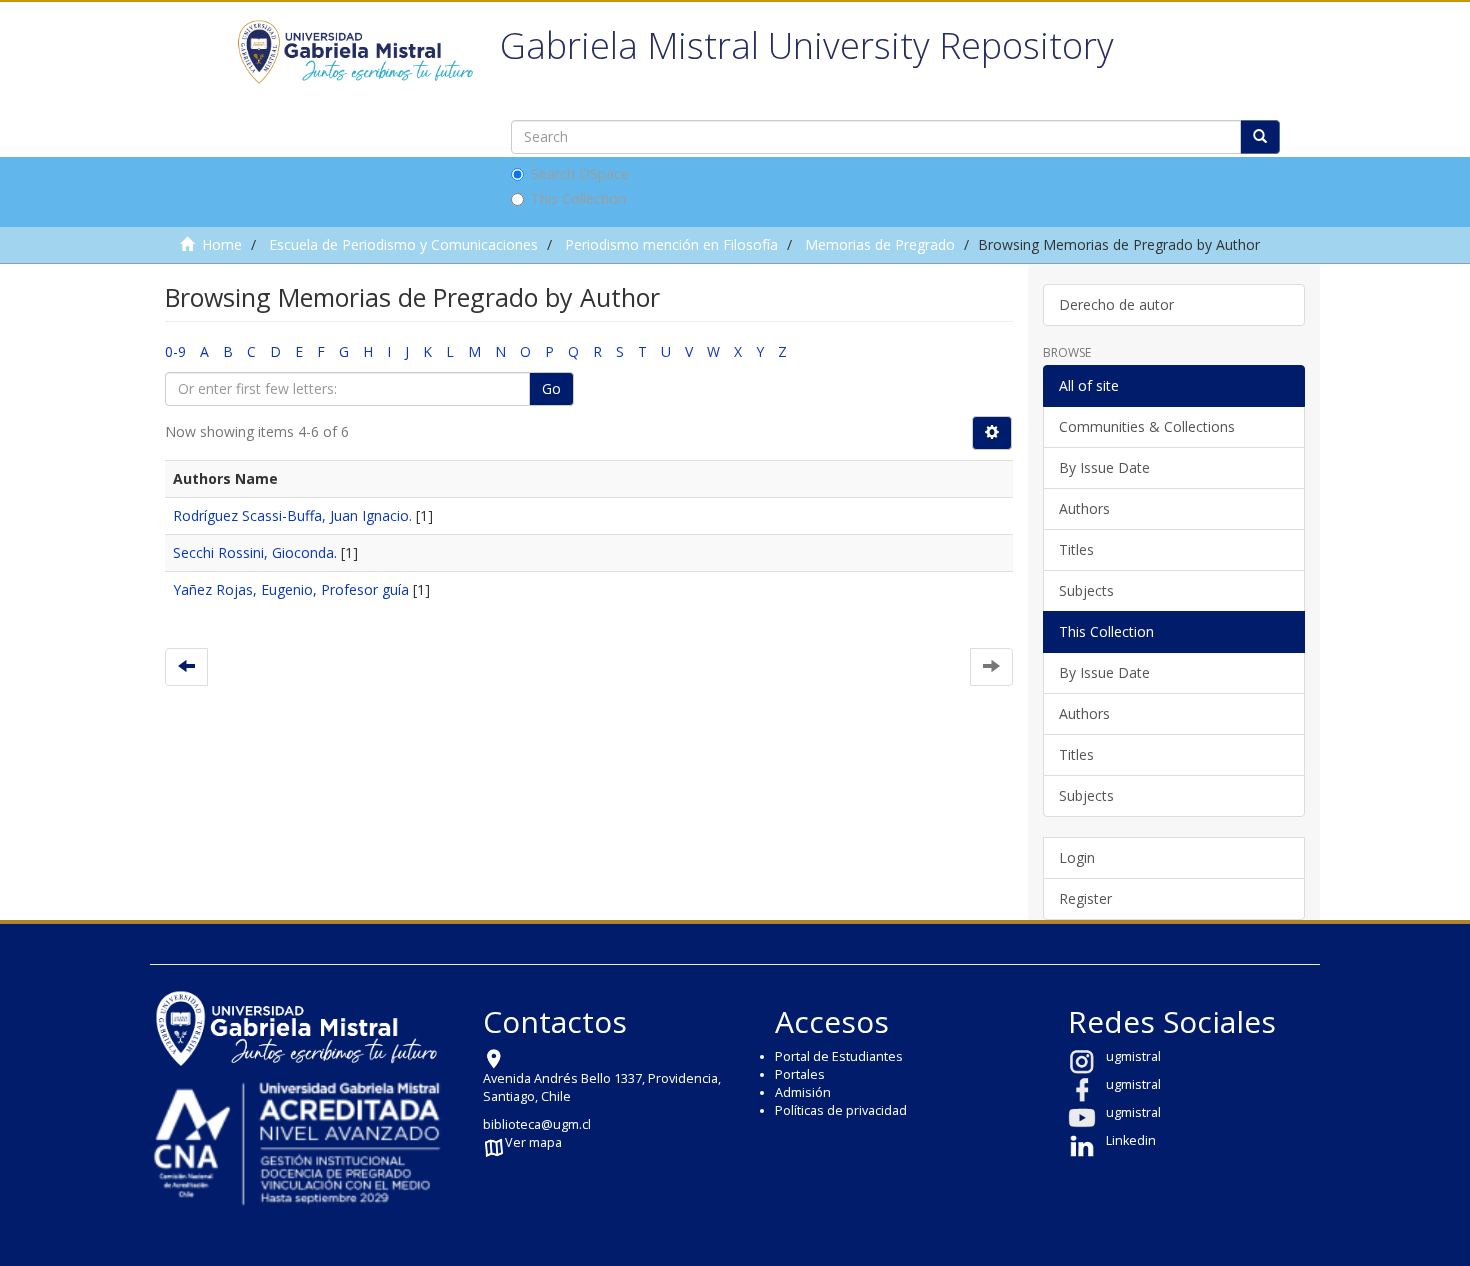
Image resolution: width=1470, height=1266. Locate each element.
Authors (1084, 508)
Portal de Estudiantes (839, 1056)
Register (1085, 898)
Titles (1076, 549)
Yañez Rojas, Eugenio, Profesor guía (291, 589)
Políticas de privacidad (841, 1110)
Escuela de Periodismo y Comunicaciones (403, 244)
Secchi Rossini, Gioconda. (255, 552)
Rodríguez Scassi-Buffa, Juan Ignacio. (292, 515)
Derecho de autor (1116, 304)
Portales (800, 1074)
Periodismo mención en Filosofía (671, 244)
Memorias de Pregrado (880, 244)
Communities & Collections (1147, 426)
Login (1077, 857)
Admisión (803, 1092)
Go (551, 388)
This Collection (578, 198)
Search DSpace (580, 173)
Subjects (1086, 590)
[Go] (1260, 137)
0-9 (175, 351)
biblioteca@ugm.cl (537, 1124)
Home (222, 244)
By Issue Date (1104, 467)
